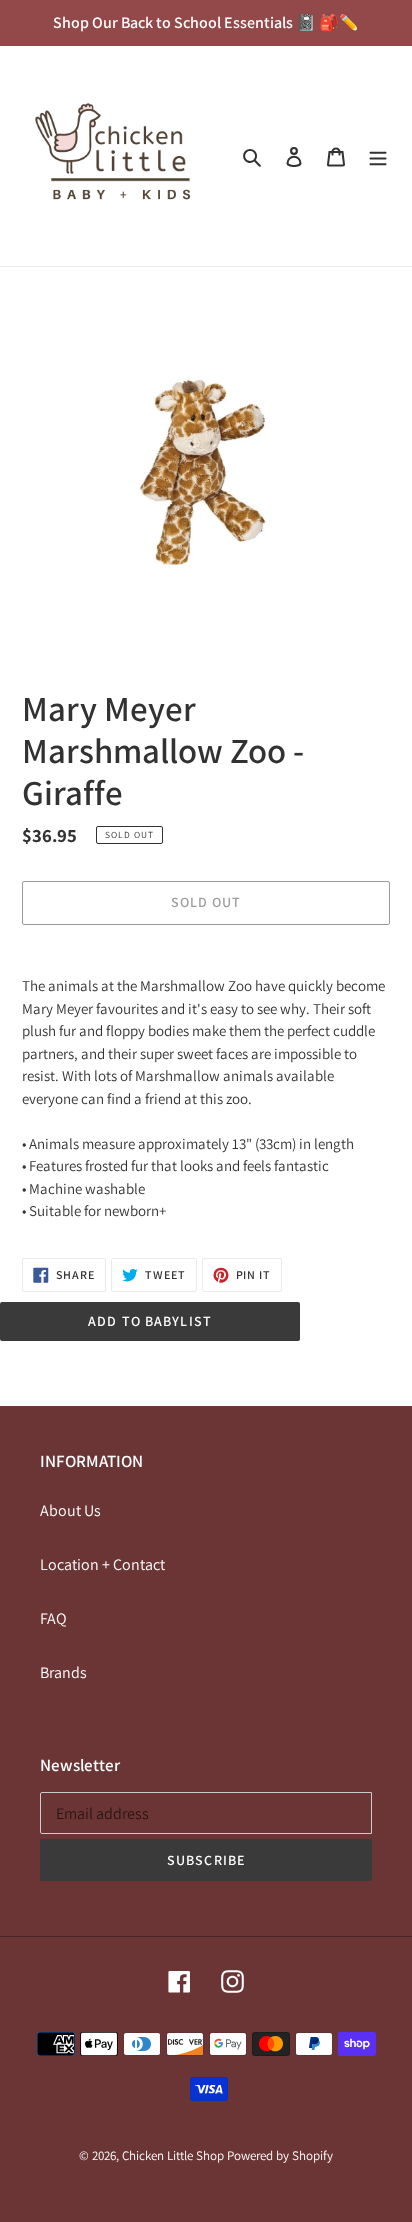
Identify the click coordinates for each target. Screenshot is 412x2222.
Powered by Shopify (280, 2155)
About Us (70, 1510)
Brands (63, 1672)
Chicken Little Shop (173, 2155)
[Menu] (378, 156)
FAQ (53, 1618)
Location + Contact (102, 1564)
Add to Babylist (150, 1321)
